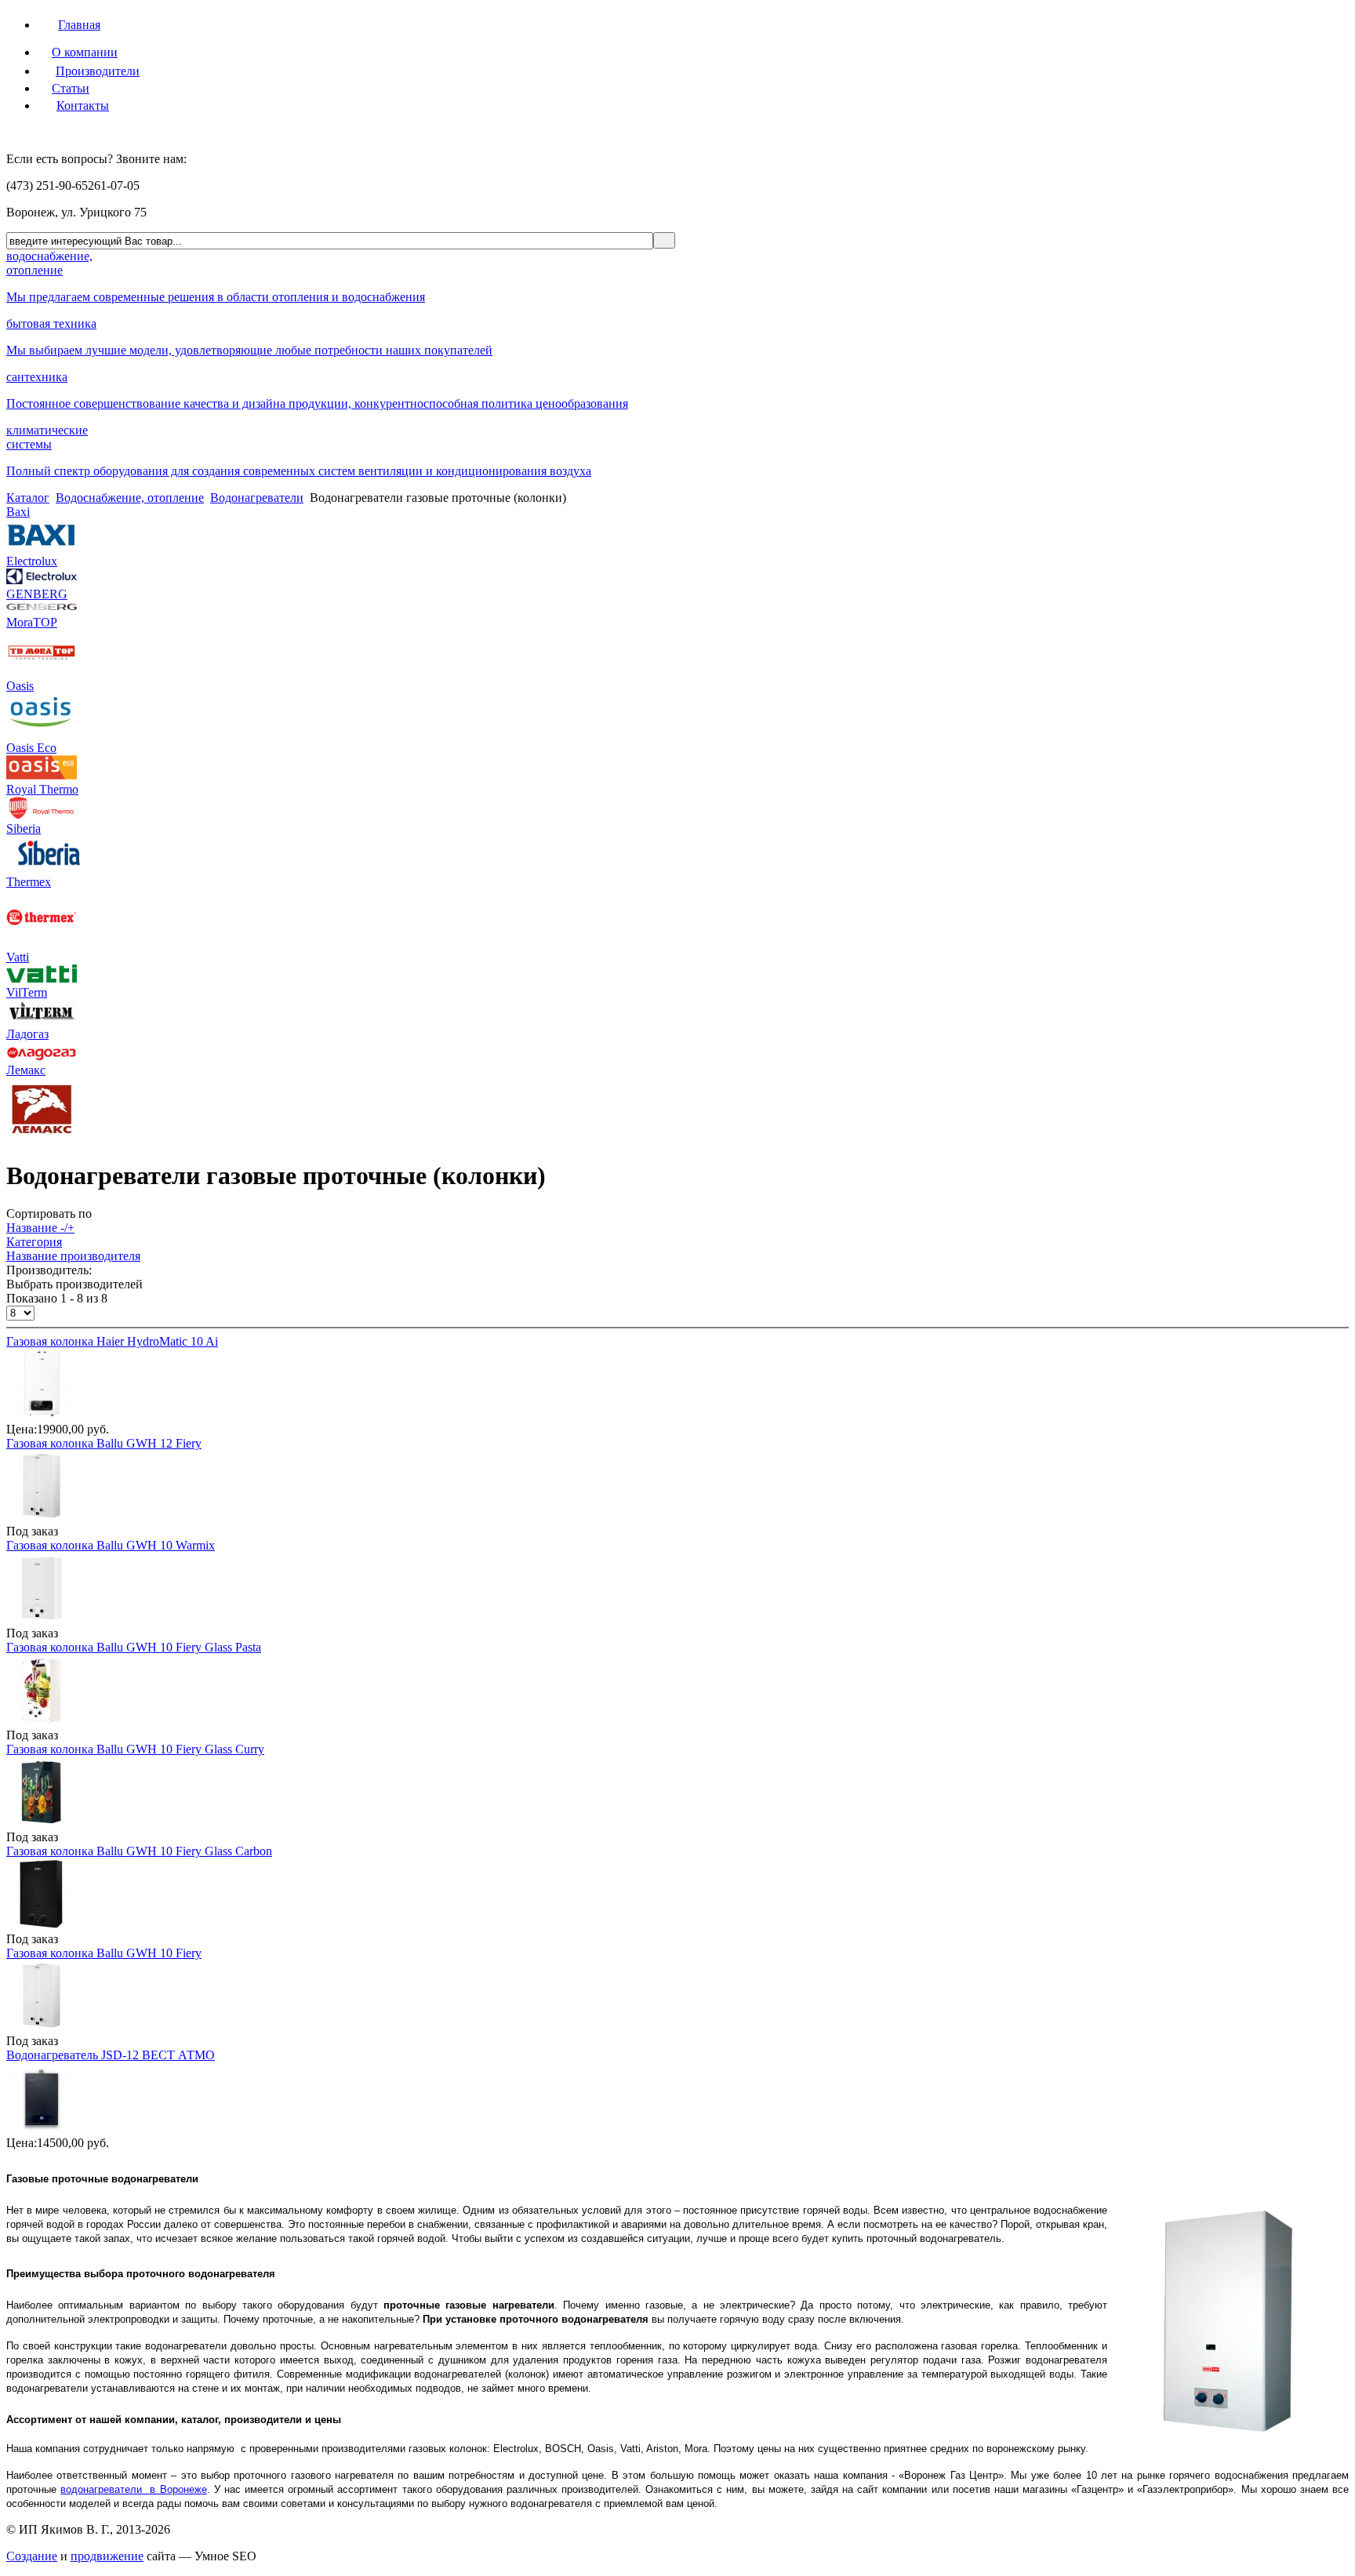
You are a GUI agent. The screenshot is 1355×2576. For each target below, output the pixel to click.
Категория (34, 1242)
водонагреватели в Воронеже (133, 2489)
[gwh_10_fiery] (42, 1517)
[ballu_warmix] (42, 1619)
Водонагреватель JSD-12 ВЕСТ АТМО (111, 2055)
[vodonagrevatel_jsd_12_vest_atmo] (42, 2129)
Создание (32, 2556)
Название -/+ (40, 1228)
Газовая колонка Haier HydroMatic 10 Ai (112, 1341)
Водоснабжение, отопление (130, 498)
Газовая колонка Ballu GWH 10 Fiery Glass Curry (135, 1749)
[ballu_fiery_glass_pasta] (42, 1721)
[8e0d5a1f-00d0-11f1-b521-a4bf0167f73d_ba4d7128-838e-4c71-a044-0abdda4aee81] (42, 1415)
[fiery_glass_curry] (42, 1823)
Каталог (28, 498)
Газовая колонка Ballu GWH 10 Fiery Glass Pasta (134, 1647)
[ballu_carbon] (42, 1925)
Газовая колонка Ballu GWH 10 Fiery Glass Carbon (139, 1851)
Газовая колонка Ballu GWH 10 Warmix (111, 1545)
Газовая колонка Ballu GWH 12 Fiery (104, 1443)
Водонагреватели (257, 498)
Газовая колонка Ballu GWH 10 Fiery (104, 1953)
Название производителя (73, 1256)
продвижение (107, 2556)
